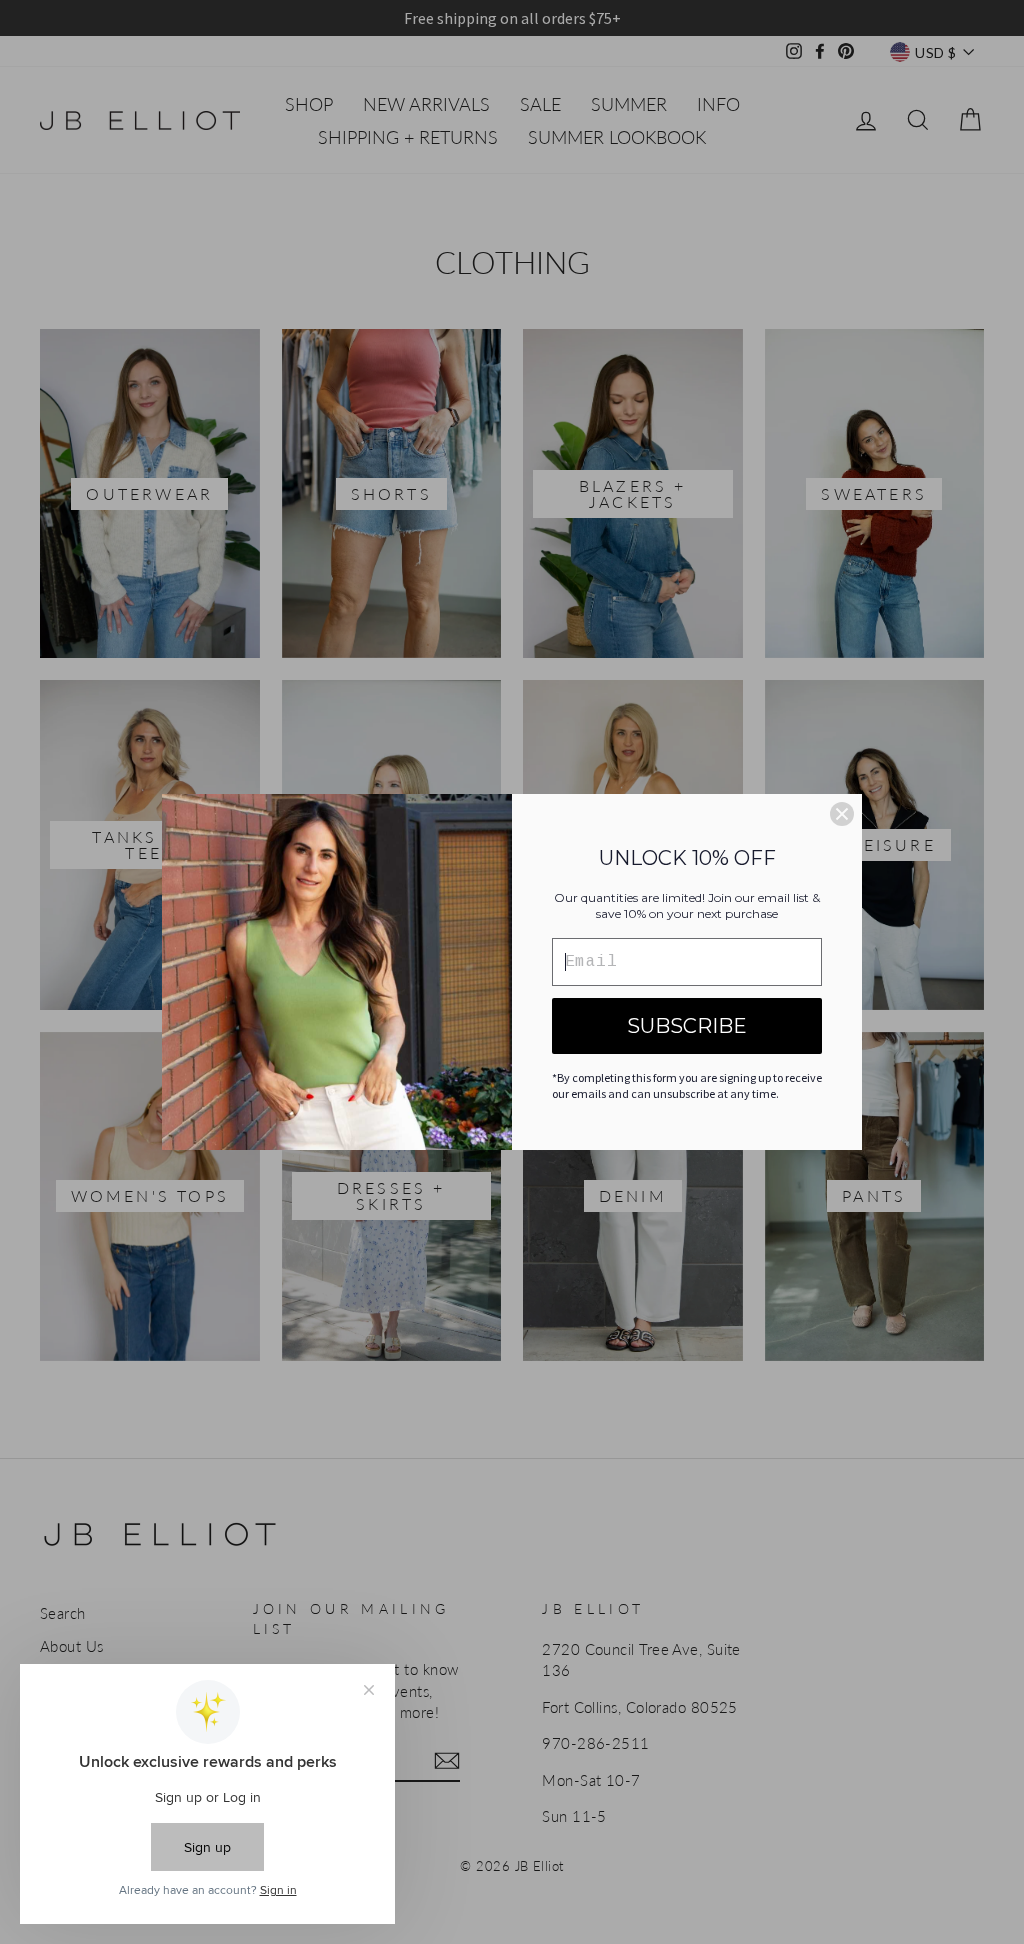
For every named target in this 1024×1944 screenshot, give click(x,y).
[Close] (842, 814)
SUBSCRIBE (687, 1026)
